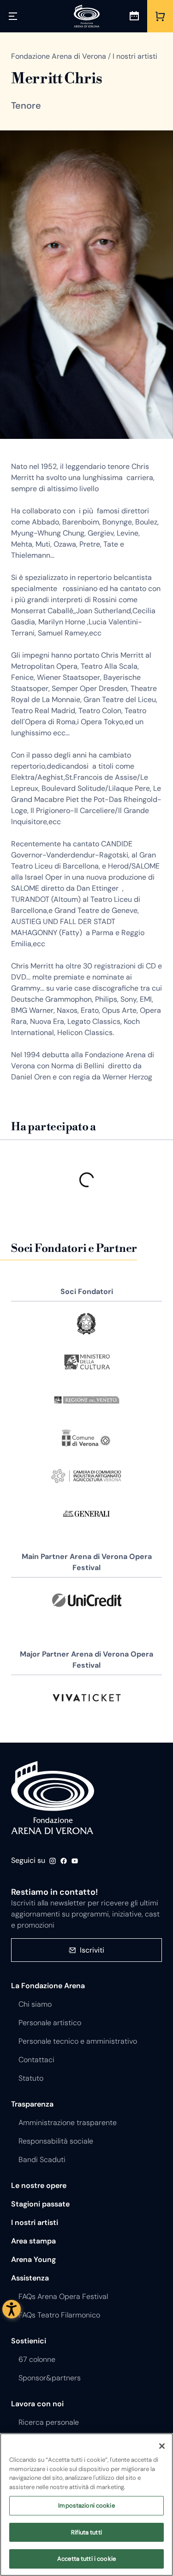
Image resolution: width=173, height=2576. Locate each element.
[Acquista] (160, 16)
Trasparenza (32, 2104)
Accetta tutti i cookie (86, 2559)
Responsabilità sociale (56, 2141)
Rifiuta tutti (86, 2532)
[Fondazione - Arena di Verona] (87, 16)
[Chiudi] (162, 2446)
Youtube (75, 1861)
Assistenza (30, 2278)
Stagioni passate (40, 2204)
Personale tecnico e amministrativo (78, 2041)
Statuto (31, 2078)
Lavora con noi (37, 2404)
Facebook (64, 1861)
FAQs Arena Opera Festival (63, 2296)
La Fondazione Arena (48, 1986)
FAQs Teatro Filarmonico (59, 2315)
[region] (86, 2505)
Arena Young (33, 2259)
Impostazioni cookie (86, 2505)
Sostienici (29, 2341)
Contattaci (36, 2060)
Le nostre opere (39, 2185)
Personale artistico (50, 2023)
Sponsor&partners (50, 2378)
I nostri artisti (35, 2222)
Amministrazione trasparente (68, 2123)
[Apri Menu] (13, 16)
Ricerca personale (49, 2422)
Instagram (53, 1861)
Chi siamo (35, 2004)
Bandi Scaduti (42, 2160)
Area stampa (33, 2241)
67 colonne (37, 2359)
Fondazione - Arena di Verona (53, 1798)
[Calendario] (134, 16)
